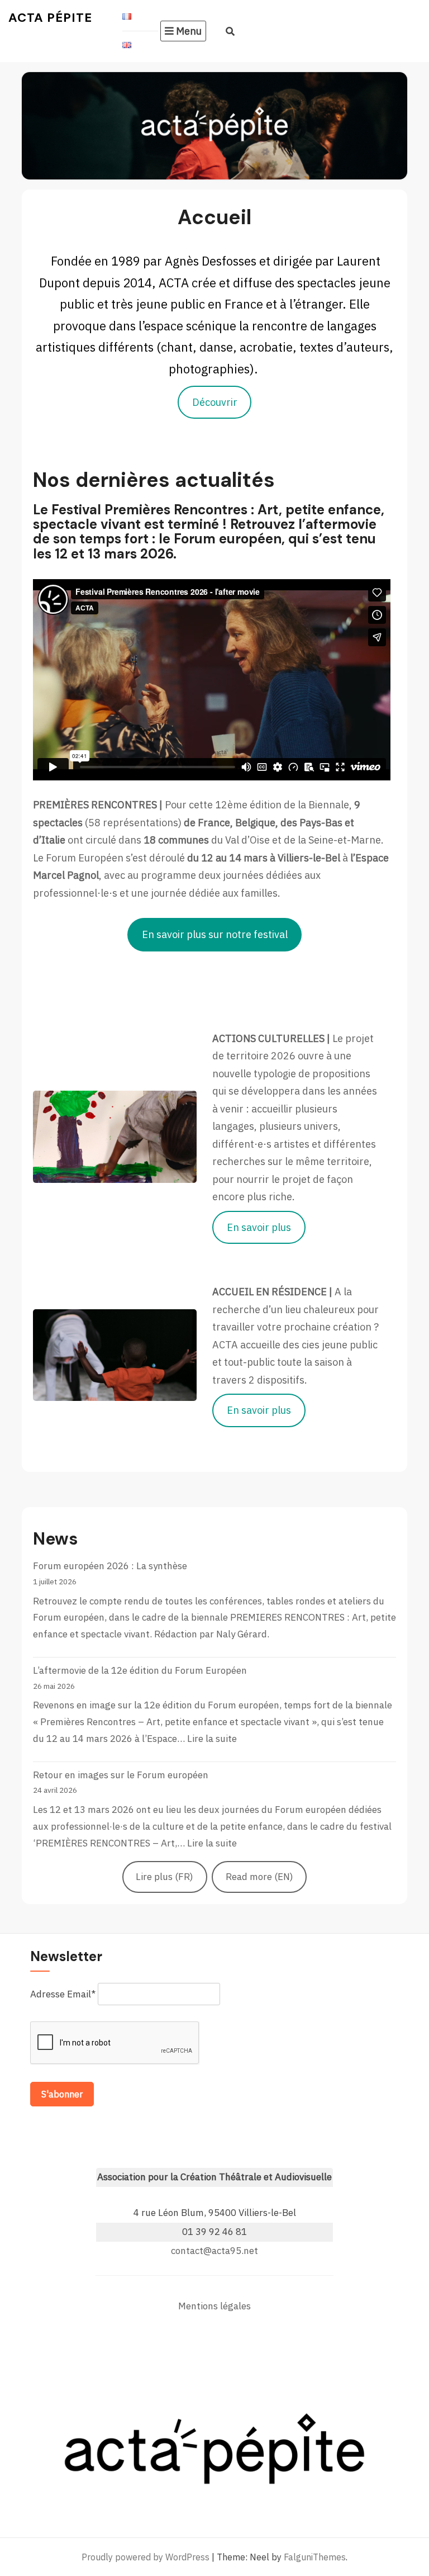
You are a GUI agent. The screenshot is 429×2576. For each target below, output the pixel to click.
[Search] (230, 31)
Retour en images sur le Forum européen (121, 1775)
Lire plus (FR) (165, 1877)
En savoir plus (259, 1227)
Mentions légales (214, 2306)
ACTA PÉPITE (50, 18)
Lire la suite (212, 1739)
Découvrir (215, 402)
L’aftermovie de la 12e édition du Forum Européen (140, 1670)
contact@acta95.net (214, 2251)
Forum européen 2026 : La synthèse (110, 1566)
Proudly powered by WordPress (146, 2557)
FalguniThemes (315, 2557)
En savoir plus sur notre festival (215, 934)
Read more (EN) (259, 1877)
